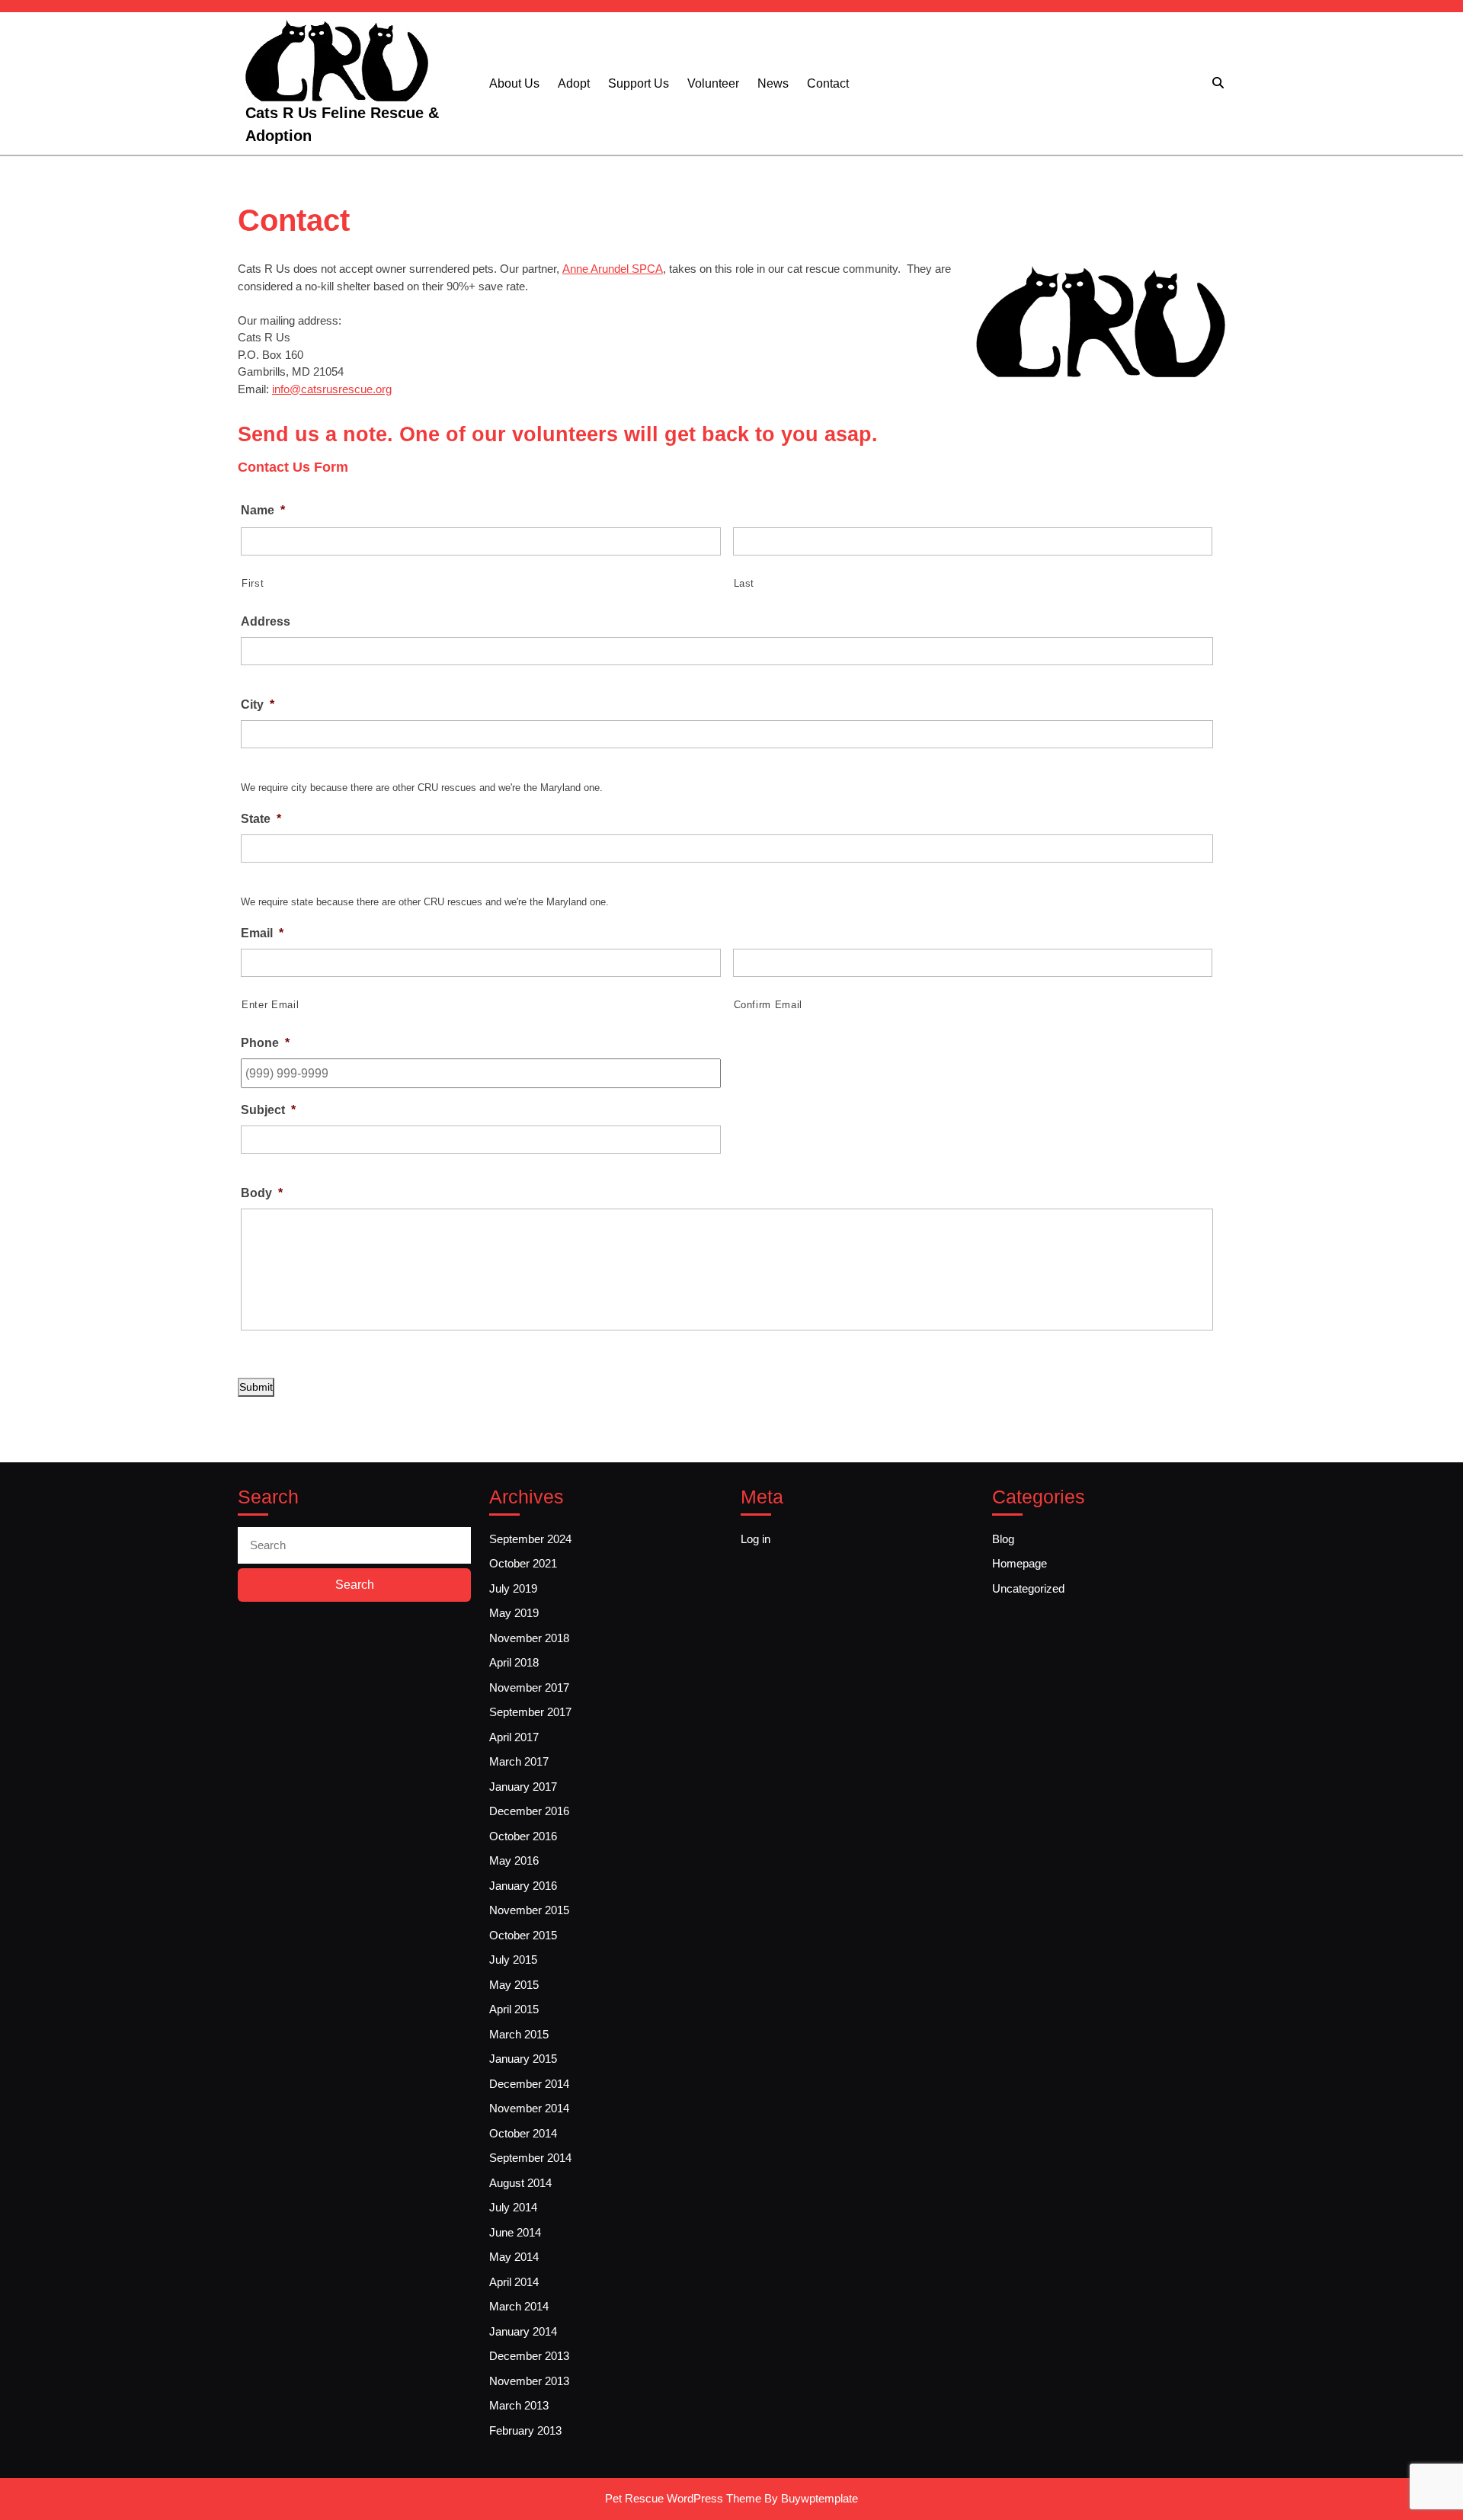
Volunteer (713, 83)
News (773, 83)
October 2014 (523, 2133)
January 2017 (523, 1787)
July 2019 (513, 1588)
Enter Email (270, 1005)
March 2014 (519, 2306)
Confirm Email (768, 1005)
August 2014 (520, 2183)
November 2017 (529, 1687)
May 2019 (514, 1613)
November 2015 (529, 1910)
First (253, 583)
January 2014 (523, 2331)
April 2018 (514, 1662)
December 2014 (529, 2084)
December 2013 (529, 2356)
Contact (828, 83)
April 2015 (514, 2009)
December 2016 (529, 1811)
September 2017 (530, 1712)
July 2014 (513, 2207)
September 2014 (530, 2158)
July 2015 (513, 1960)
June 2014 (515, 2232)
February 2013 (525, 2430)
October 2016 (523, 1836)
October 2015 (523, 1935)
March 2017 (519, 1761)
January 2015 (523, 2059)
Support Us (639, 83)
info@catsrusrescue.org (332, 389)
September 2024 (530, 1539)
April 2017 (514, 1737)
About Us (514, 83)
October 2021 (523, 1563)
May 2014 (514, 2257)
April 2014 (514, 2282)
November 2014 (529, 2108)
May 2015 (514, 1985)
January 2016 (523, 1886)
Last (744, 583)
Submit (256, 1387)
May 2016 (514, 1860)
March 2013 (519, 2405)
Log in (756, 1539)
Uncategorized (1028, 1588)
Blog (1003, 1539)
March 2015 (519, 2034)
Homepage (1020, 1563)
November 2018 (529, 1638)
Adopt (574, 83)
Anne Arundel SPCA (613, 269)
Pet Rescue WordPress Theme (683, 2498)
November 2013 (529, 2381)
